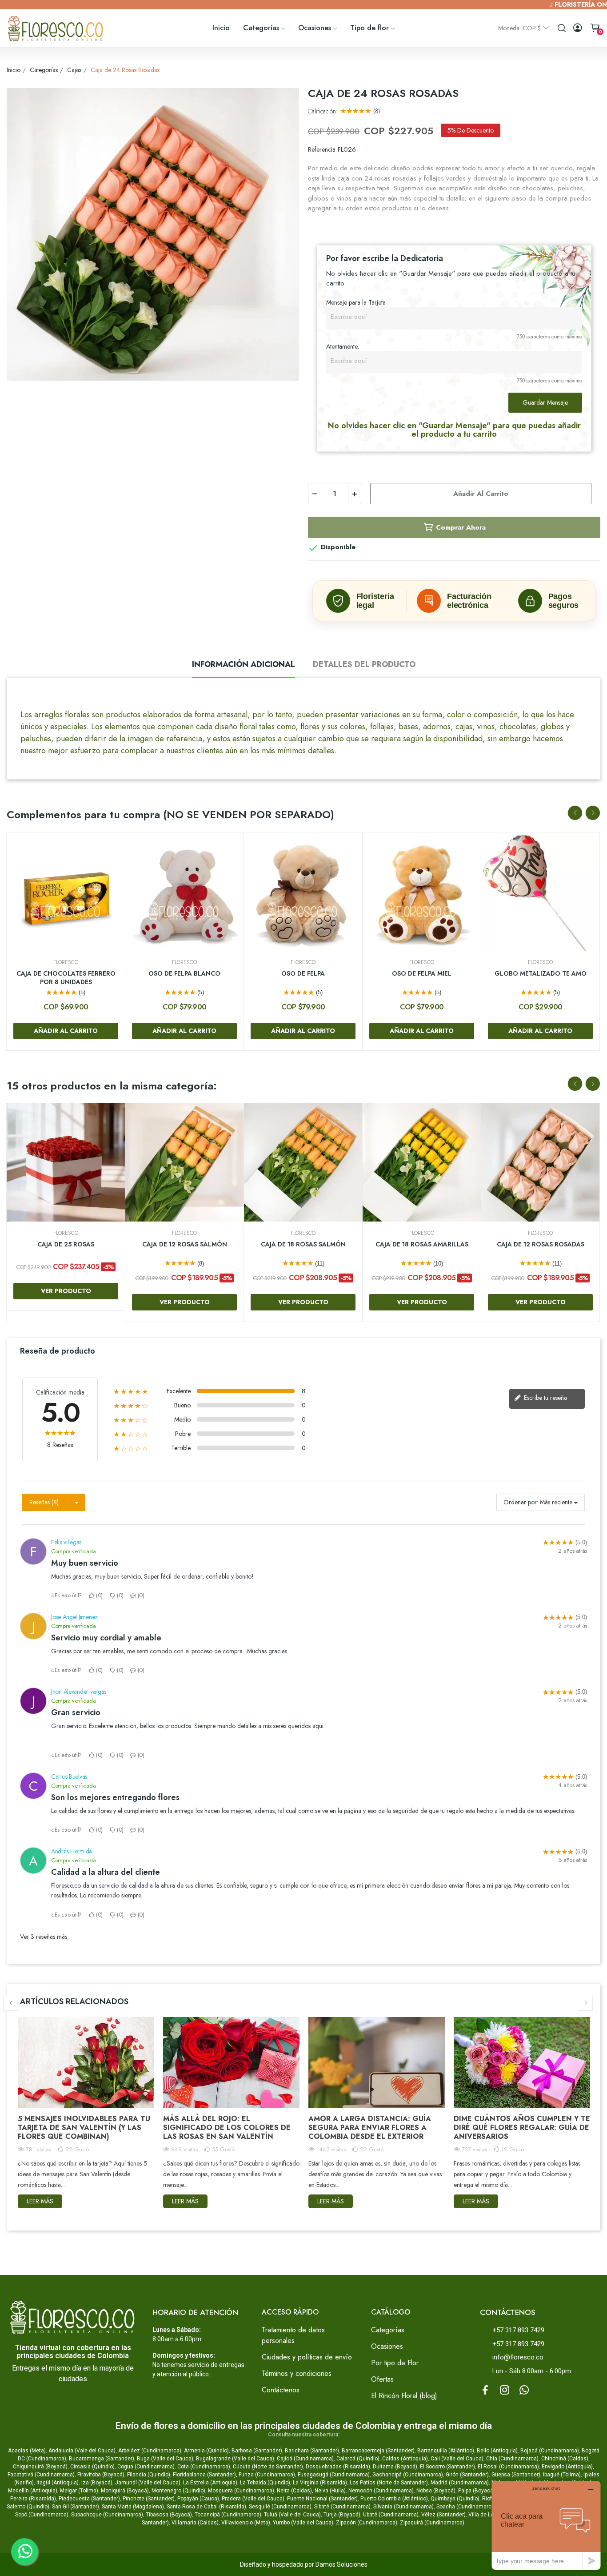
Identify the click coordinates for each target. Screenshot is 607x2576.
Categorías (388, 2330)
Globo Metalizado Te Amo (541, 974)
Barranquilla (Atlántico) (446, 2451)
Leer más (40, 2201)
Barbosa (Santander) (257, 2451)
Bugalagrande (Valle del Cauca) (235, 2459)
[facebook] (485, 2391)
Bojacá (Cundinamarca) (550, 2451)
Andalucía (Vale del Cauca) (82, 2451)
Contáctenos (281, 2390)
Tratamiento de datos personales (293, 2335)
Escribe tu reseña (545, 1398)
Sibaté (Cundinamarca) (342, 2507)
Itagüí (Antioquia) (58, 2483)
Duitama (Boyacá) (395, 2467)
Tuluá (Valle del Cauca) (292, 2515)
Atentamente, (343, 346)
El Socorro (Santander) (447, 2467)
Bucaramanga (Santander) (102, 2459)
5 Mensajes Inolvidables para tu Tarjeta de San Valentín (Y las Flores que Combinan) (84, 2128)
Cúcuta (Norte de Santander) (268, 2467)
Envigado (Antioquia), (568, 2467)
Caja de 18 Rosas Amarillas (422, 1244)
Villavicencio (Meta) (246, 2523)
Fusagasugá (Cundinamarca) (334, 2475)
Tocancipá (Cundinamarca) (228, 2515)
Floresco (66, 962)
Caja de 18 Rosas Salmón (303, 1244)
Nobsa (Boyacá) (436, 2491)
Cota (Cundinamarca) (204, 2467)
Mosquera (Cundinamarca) (241, 2491)
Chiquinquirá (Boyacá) (40, 2467)
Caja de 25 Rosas (66, 1244)
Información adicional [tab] (244, 664)
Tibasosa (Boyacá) (169, 2515)
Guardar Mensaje (545, 402)
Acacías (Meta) (27, 2451)
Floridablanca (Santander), (206, 2475)
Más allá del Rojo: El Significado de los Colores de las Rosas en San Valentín (227, 2128)
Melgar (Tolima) (79, 2491)
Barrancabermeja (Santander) (378, 2451)
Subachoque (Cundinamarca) (107, 2515)
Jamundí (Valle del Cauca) (148, 2483)
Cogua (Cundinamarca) (146, 2467)
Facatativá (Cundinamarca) (41, 2475)
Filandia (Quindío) (149, 2475)
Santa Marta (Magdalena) (133, 2507)
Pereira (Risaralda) (33, 2499)
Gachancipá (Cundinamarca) (408, 2475)
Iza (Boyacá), (98, 2483)
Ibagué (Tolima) (562, 2475)
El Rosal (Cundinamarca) (508, 2467)
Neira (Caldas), (295, 2491)
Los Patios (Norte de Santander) (389, 2483)
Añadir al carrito (481, 494)
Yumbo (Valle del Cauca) (303, 2523)
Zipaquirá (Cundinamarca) (432, 2523)
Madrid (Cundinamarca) (460, 2483)
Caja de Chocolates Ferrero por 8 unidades (66, 978)
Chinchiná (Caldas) (565, 2459)
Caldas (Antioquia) (405, 2459)
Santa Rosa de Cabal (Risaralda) (206, 2507)
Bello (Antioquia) (497, 2451)
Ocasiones (387, 2346)
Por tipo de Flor (395, 2363)
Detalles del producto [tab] (364, 664)
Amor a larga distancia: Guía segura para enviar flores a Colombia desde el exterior (370, 2128)
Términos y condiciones (297, 2373)
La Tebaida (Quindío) (265, 2483)
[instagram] (505, 2391)
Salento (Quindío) (28, 2507)
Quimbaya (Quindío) (455, 2499)
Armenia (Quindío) (206, 2451)
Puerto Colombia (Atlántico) (394, 2499)
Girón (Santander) (467, 2475)
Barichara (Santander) (312, 2451)
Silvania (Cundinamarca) (403, 2507)
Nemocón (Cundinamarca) (381, 2491)
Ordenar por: (521, 1502)
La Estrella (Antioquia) (210, 2483)
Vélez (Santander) (443, 2515)
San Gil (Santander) (76, 2507)
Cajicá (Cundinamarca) (305, 2459)
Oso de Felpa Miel (422, 974)
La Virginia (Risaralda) (320, 2483)
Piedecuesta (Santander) (89, 2499)
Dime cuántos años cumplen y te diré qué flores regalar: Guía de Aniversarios (522, 2128)
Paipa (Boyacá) (477, 2491)
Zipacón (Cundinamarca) (367, 2523)
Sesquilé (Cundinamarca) (280, 2507)
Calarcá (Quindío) (358, 2459)
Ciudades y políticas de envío (307, 2357)
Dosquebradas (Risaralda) (338, 2467)
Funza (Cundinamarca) (267, 2475)
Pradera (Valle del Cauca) (253, 2499)
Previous (575, 813)
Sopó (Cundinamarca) (42, 2515)
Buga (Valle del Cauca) (165, 2459)
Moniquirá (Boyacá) (125, 2491)
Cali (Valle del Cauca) (457, 2459)
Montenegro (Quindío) (178, 2491)
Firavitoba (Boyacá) (101, 2475)
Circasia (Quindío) (92, 2467)
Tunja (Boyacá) (342, 2515)
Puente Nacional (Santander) (322, 2499)
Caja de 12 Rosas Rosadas (541, 1244)
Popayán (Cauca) (198, 2499)
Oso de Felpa (303, 974)
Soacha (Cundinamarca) (466, 2507)
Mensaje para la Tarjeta (356, 302)
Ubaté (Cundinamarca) (391, 2515)
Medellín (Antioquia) (33, 2491)
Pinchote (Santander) (149, 2499)
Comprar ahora (461, 527)
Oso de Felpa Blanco (184, 974)
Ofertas (382, 2379)
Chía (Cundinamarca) (512, 2459)
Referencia (322, 149)
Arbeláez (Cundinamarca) (150, 2451)
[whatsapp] (524, 2391)
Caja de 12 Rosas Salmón (185, 1244)
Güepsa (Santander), (517, 2475)
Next (593, 813)
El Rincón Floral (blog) (404, 2396)
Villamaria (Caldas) (195, 2523)
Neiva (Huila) (330, 2491)
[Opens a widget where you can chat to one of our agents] (546, 2525)
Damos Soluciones (341, 2564)
